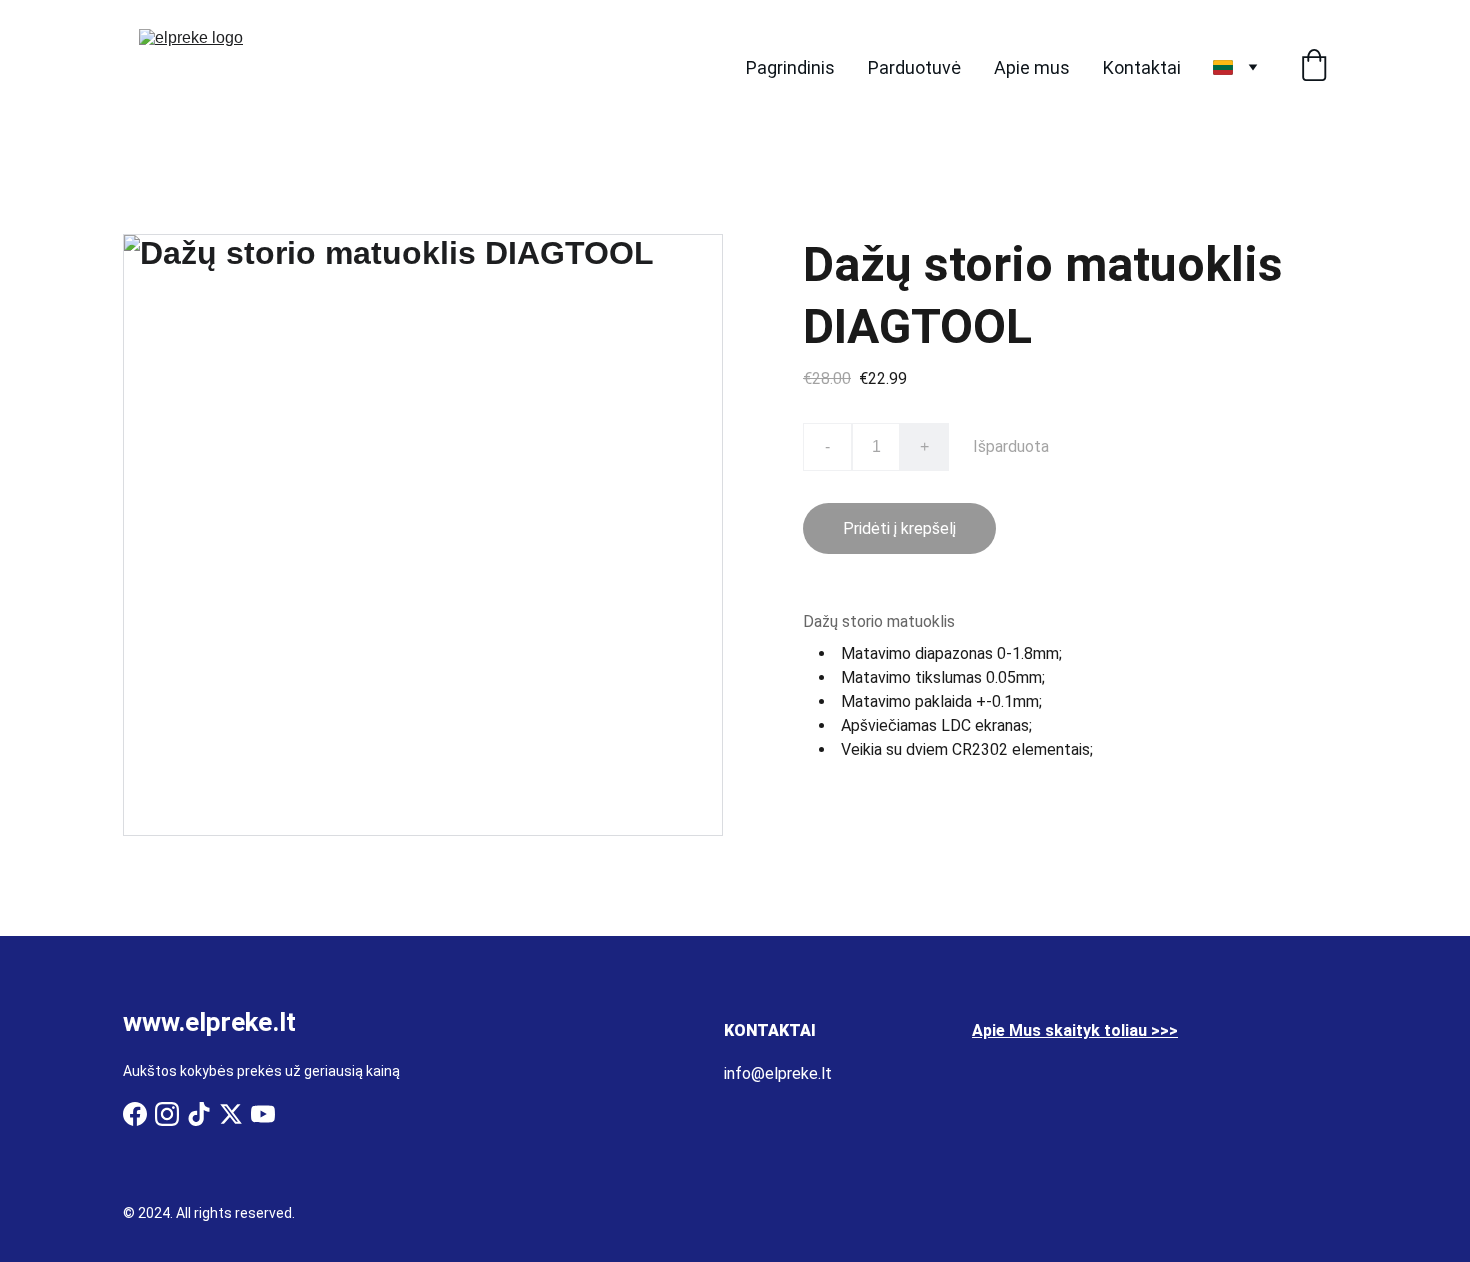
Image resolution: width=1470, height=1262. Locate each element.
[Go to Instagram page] (167, 1114)
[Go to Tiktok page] (199, 1114)
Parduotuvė (914, 67)
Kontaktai (1142, 67)
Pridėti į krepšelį (899, 528)
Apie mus (1032, 67)
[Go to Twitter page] (231, 1114)
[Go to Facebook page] (135, 1114)
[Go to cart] (1314, 67)
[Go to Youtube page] (263, 1114)
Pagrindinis (790, 67)
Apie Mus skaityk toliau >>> (1075, 1030)
